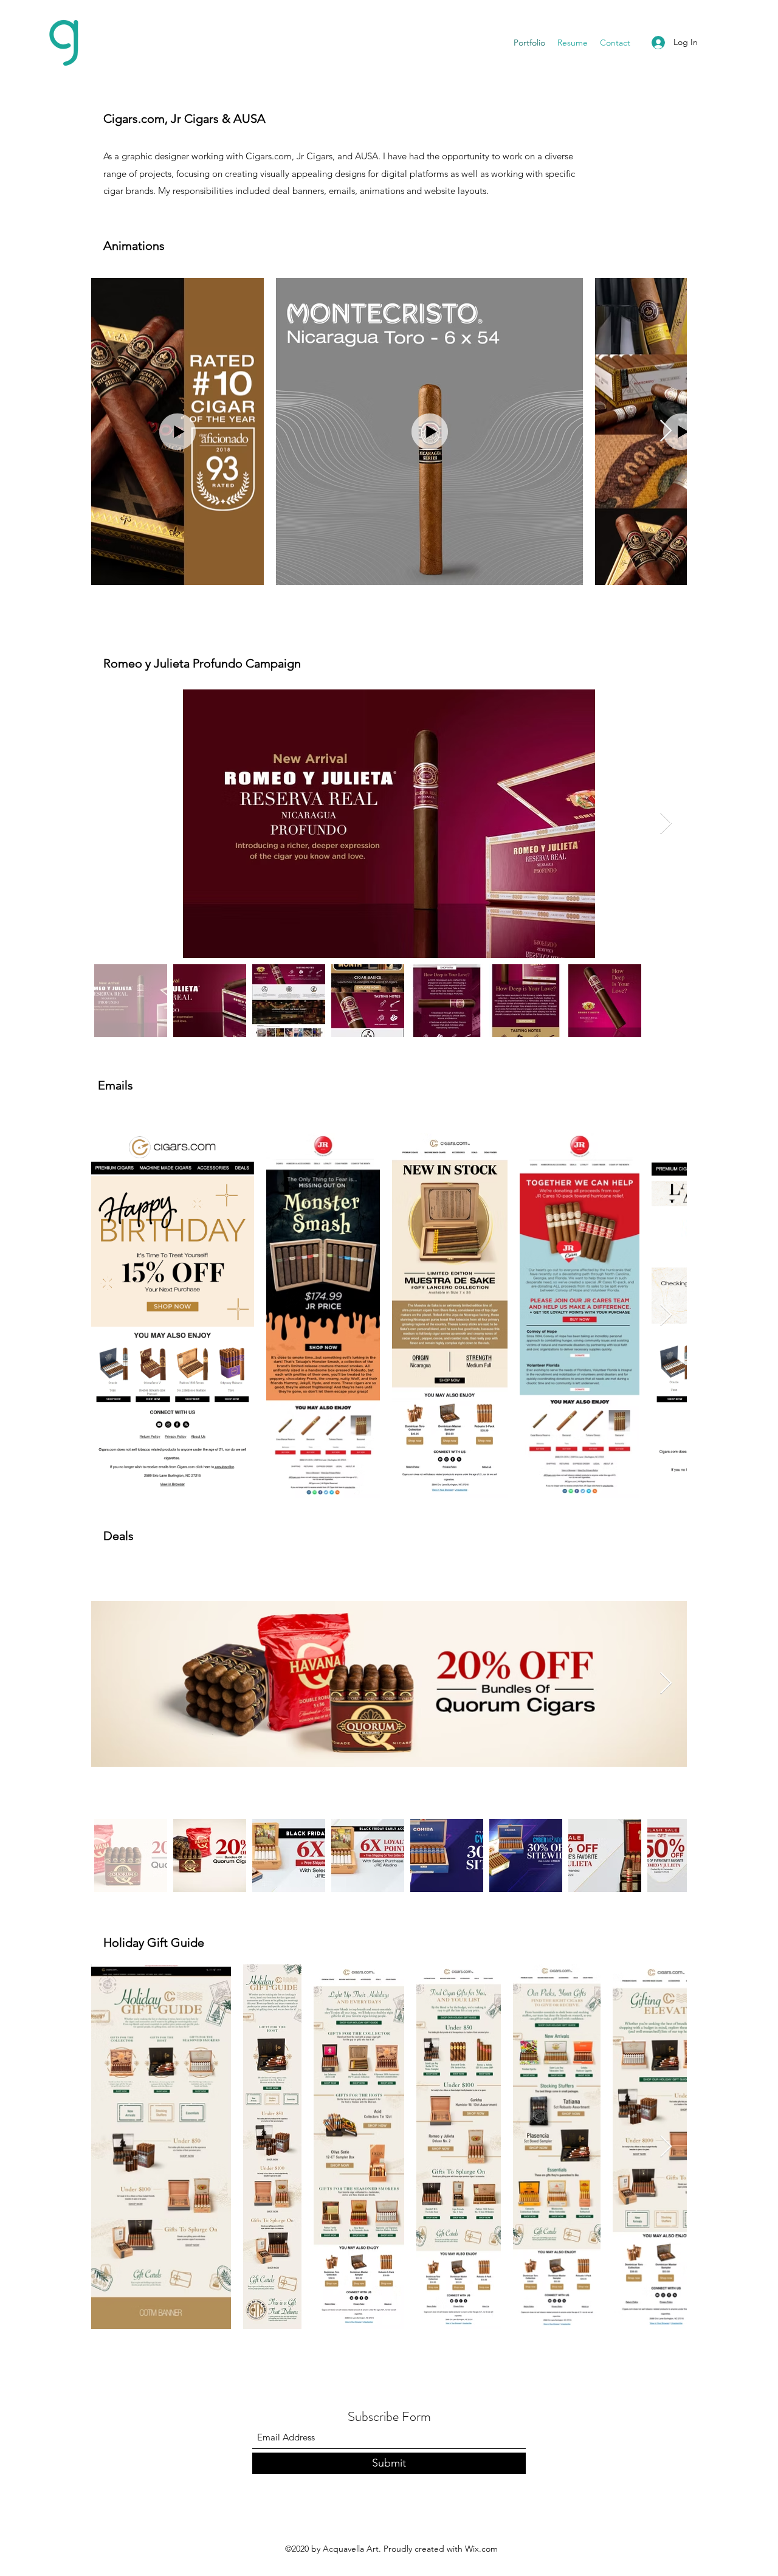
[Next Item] (666, 431)
